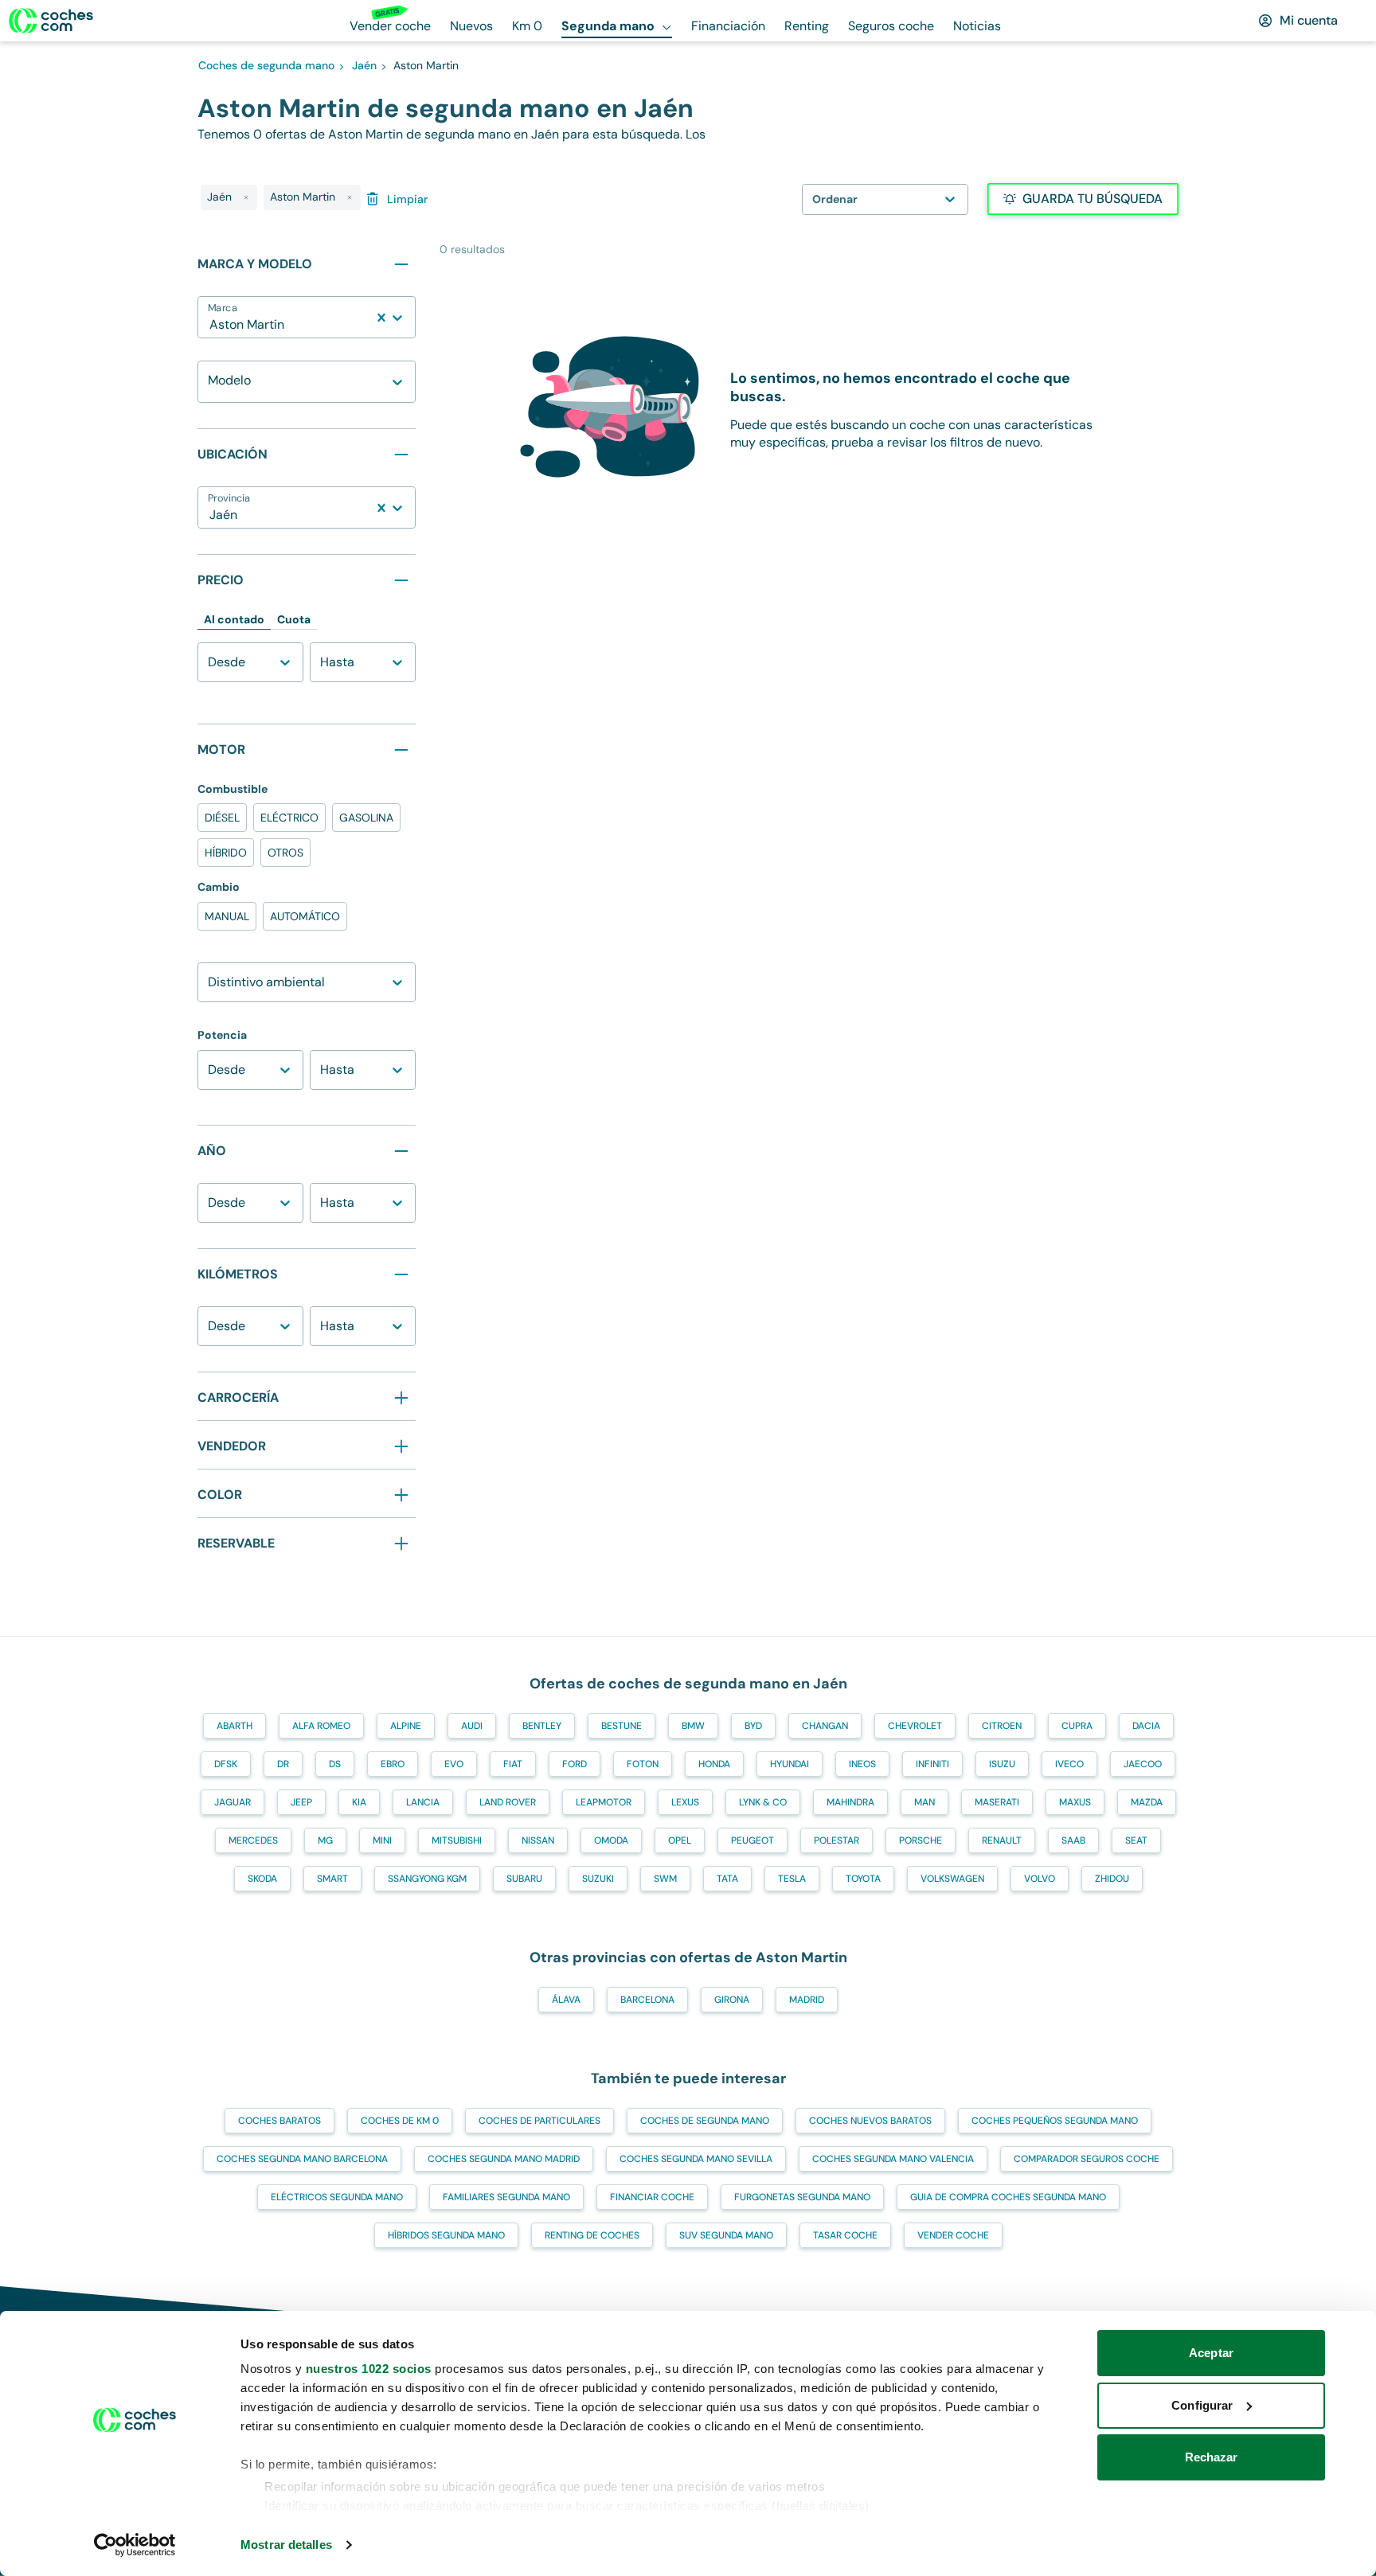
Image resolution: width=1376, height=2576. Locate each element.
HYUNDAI (790, 1764)
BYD (753, 1726)
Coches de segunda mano (705, 2121)
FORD (575, 1764)
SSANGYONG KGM (427, 1879)
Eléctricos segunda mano (337, 2197)
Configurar (1202, 2405)
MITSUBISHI (457, 1840)
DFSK (226, 1764)
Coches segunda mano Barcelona (302, 2159)
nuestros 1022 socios (369, 2369)
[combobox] (211, 325)
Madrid (807, 2000)
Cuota (294, 619)
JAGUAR (233, 1802)
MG (325, 1840)
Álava (566, 2000)
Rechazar (1212, 2457)
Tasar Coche (845, 2235)
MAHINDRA (850, 1802)
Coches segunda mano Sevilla (696, 2159)
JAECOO (1143, 1764)
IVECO (1069, 1764)
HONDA (714, 1764)
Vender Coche (953, 2235)
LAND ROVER (508, 1802)
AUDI (472, 1726)
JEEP (301, 1802)
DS (335, 1764)
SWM (665, 1879)
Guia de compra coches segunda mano (1008, 2197)
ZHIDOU (1112, 1879)
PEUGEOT (752, 1840)
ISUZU (1002, 1764)
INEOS (862, 1764)
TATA (727, 1879)
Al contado (234, 619)
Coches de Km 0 (400, 2121)
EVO (454, 1764)
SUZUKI (598, 1879)
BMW (693, 1726)
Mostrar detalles (286, 2545)
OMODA (611, 1840)
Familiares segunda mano (506, 2197)
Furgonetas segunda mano (802, 2197)
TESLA (792, 1879)
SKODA (262, 1879)
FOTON (643, 1764)
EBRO (393, 1764)
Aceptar (1211, 2353)
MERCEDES (253, 1840)
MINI (382, 1840)
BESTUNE (622, 1726)
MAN (924, 1802)
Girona (732, 2000)
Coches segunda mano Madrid (504, 2159)
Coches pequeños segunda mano (1055, 2121)
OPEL (680, 1840)
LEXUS (685, 1802)
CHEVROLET (915, 1726)
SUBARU (524, 1879)
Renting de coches (592, 2235)
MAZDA (1147, 1802)
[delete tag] (246, 197)
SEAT (1136, 1840)
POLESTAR (837, 1840)
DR (283, 1764)
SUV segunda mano (726, 2235)
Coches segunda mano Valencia (893, 2159)
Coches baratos (279, 2121)
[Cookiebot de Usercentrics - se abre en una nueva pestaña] (135, 2545)
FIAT (513, 1764)
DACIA (1146, 1726)
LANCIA (423, 1802)
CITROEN (1002, 1726)
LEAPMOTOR (604, 1802)
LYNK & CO (763, 1802)
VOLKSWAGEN (952, 1879)
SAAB (1073, 1840)
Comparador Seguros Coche (1087, 2159)
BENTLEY (542, 1726)
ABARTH (235, 1726)
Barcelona (647, 2000)
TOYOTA (863, 1879)
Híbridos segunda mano (446, 2235)
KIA (359, 1802)
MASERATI (997, 1802)
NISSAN (538, 1840)
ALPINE (406, 1726)
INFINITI (932, 1764)
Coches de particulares (539, 2121)
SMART (332, 1879)
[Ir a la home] (51, 21)
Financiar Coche (652, 2197)
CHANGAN (825, 1726)
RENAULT (1002, 1840)
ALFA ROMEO (321, 1726)
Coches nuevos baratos (870, 2121)
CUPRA (1077, 1726)
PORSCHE (921, 1840)
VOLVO (1040, 1879)
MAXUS (1075, 1802)
